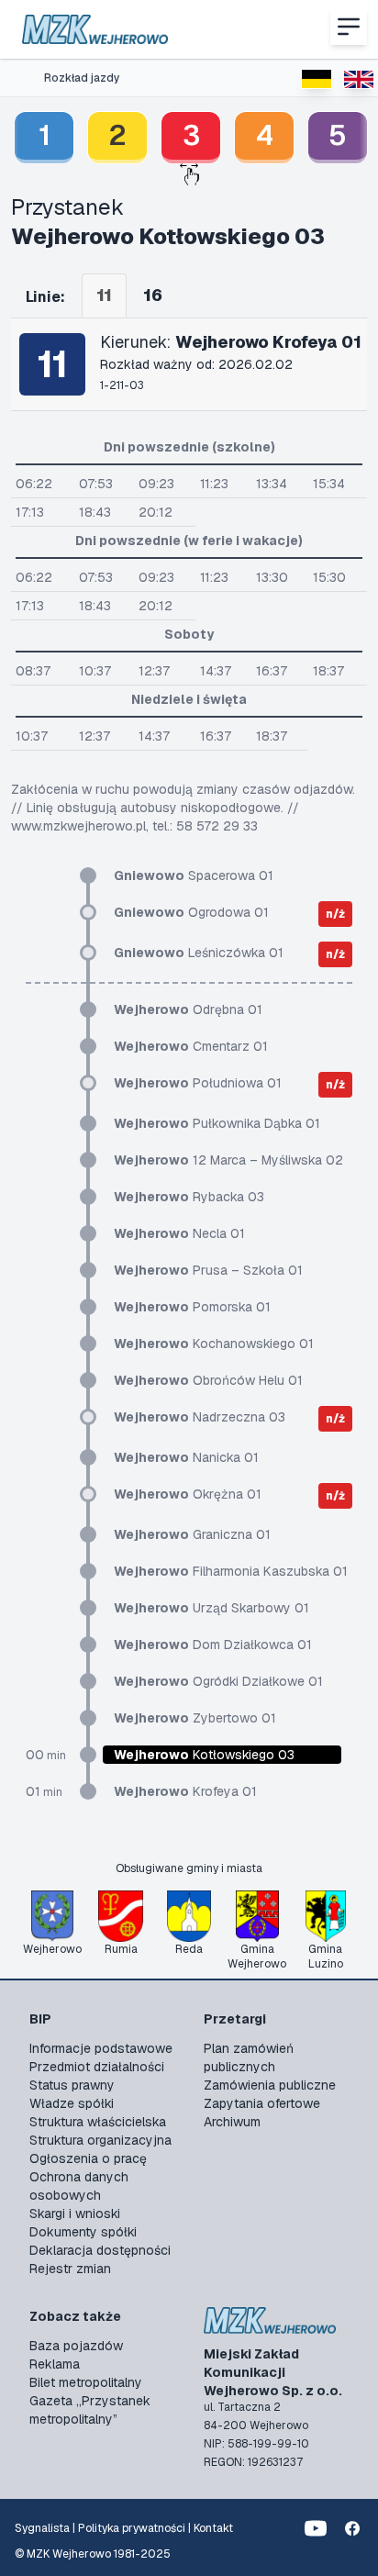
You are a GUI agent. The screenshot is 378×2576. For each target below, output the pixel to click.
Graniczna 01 (192, 1534)
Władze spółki (72, 2103)
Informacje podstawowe (101, 2048)
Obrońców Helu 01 (208, 1380)
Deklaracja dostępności (100, 2250)
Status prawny (72, 2085)
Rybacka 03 (189, 1197)
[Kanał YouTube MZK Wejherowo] (316, 2528)
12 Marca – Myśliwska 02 (228, 1160)
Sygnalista (42, 2528)
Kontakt (213, 2528)
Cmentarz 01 (191, 1046)
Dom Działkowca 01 (213, 1645)
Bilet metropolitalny (86, 2382)
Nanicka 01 (186, 1457)
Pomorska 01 (192, 1307)
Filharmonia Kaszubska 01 (231, 1571)
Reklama (55, 2364)
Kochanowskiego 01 (214, 1344)
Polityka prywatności (132, 2528)
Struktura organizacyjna (100, 2140)
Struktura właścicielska (98, 2122)
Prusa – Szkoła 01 (208, 1270)
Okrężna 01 (188, 1494)
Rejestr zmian (70, 2269)
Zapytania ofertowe (262, 2103)
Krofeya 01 (185, 1791)
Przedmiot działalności (97, 2067)
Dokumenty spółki (83, 2232)
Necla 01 (179, 1233)
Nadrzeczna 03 (200, 1417)
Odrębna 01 (188, 1009)
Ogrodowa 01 (191, 912)
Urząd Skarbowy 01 (211, 1608)
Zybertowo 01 (195, 1718)
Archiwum (232, 2122)
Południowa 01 (198, 1083)
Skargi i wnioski (75, 2214)
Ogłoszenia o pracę (88, 2158)
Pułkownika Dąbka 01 (217, 1123)
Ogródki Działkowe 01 (218, 1681)
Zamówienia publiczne (270, 2085)
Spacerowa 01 (194, 875)
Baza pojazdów (76, 2346)
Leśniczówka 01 (199, 953)
